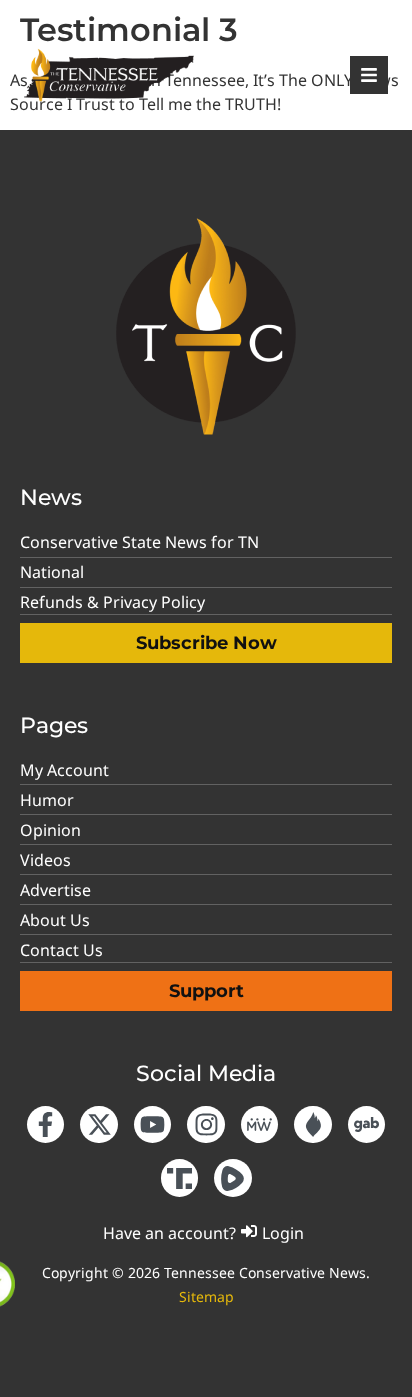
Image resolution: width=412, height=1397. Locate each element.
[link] (280, 36)
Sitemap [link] (206, 1296)
